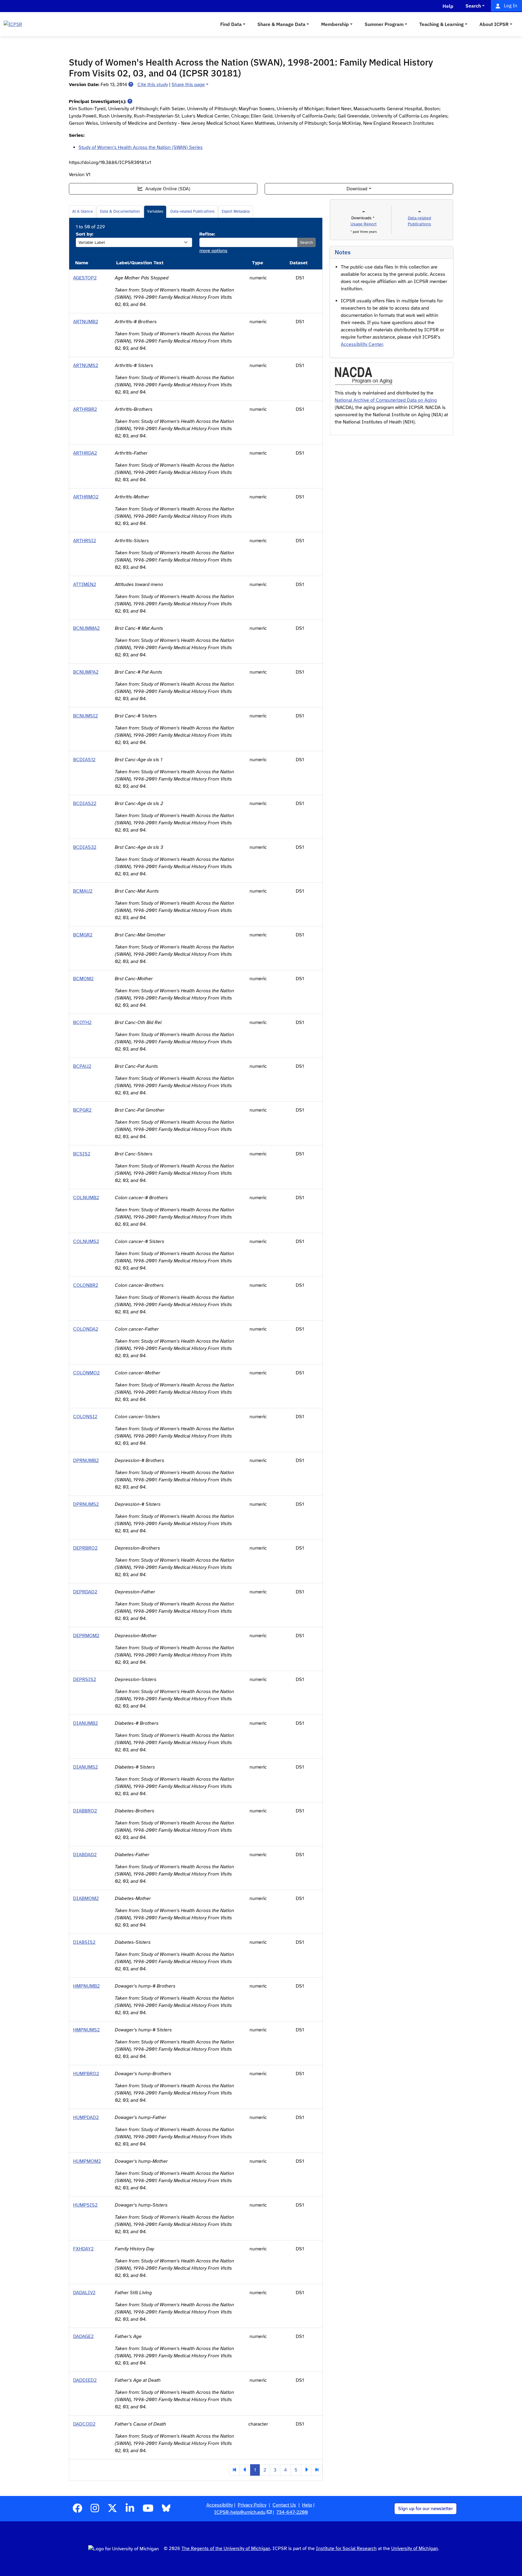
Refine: (207, 234)
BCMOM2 (83, 979)
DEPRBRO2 (85, 1548)
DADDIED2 (85, 2380)
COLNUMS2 (86, 1241)
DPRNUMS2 (86, 1504)
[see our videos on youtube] (148, 2510)
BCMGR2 (83, 935)
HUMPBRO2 (86, 2074)
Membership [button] (335, 24)
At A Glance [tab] (82, 211)
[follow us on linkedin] (130, 2510)
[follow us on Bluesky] (166, 2510)
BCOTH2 (82, 1022)
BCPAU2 (82, 1066)
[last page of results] (317, 2470)
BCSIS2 (82, 1154)
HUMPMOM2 (87, 2161)
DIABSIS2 (84, 1942)
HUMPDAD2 (86, 2117)
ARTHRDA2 (85, 453)
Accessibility (220, 2505)
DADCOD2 (84, 2424)
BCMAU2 (83, 891)
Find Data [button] (231, 24)
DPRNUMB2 (86, 1460)
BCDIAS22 (85, 803)
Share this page (188, 85)
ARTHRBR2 (85, 409)
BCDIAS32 (85, 847)
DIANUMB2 (85, 1723)
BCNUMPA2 (86, 672)
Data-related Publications (192, 211)
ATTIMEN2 (85, 584)
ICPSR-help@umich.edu (240, 2512)
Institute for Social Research (346, 2549)
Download (357, 189)
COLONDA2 (86, 1329)
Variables (155, 211)
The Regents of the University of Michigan (226, 2549)
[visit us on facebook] (77, 2510)
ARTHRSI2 (85, 541)
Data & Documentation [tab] (120, 211)
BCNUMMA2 (86, 628)
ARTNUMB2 (86, 322)
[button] (131, 85)
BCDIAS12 (84, 760)
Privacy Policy (252, 2505)
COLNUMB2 (86, 1198)
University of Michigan (415, 2549)
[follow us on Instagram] (95, 2510)
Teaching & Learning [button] (441, 24)
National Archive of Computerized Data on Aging (386, 400)
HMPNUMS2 (86, 2030)
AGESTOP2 (85, 278)
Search (306, 242)
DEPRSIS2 (85, 1679)
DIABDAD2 (85, 1855)
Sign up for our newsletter (425, 2509)
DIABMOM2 (86, 1898)
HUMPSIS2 (85, 2205)
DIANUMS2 (85, 1767)
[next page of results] (306, 2470)
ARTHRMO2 (86, 497)
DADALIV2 (84, 2293)
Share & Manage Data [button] (281, 24)
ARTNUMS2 (86, 365)
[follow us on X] (112, 2510)
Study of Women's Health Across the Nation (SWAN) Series (141, 147)
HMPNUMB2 (86, 1986)
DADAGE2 (83, 2336)
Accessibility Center (362, 344)
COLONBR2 (86, 1285)
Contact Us (284, 2505)
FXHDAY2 (83, 2249)
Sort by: (85, 234)
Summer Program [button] (384, 24)
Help (307, 2505)
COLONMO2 (86, 1373)
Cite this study (153, 85)
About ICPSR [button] (494, 24)
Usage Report (364, 224)
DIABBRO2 (85, 1811)
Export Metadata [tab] (236, 211)
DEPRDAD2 (85, 1592)
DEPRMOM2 (86, 1636)
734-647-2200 (292, 2512)
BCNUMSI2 (85, 716)
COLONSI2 (85, 1417)
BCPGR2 (82, 1110)
